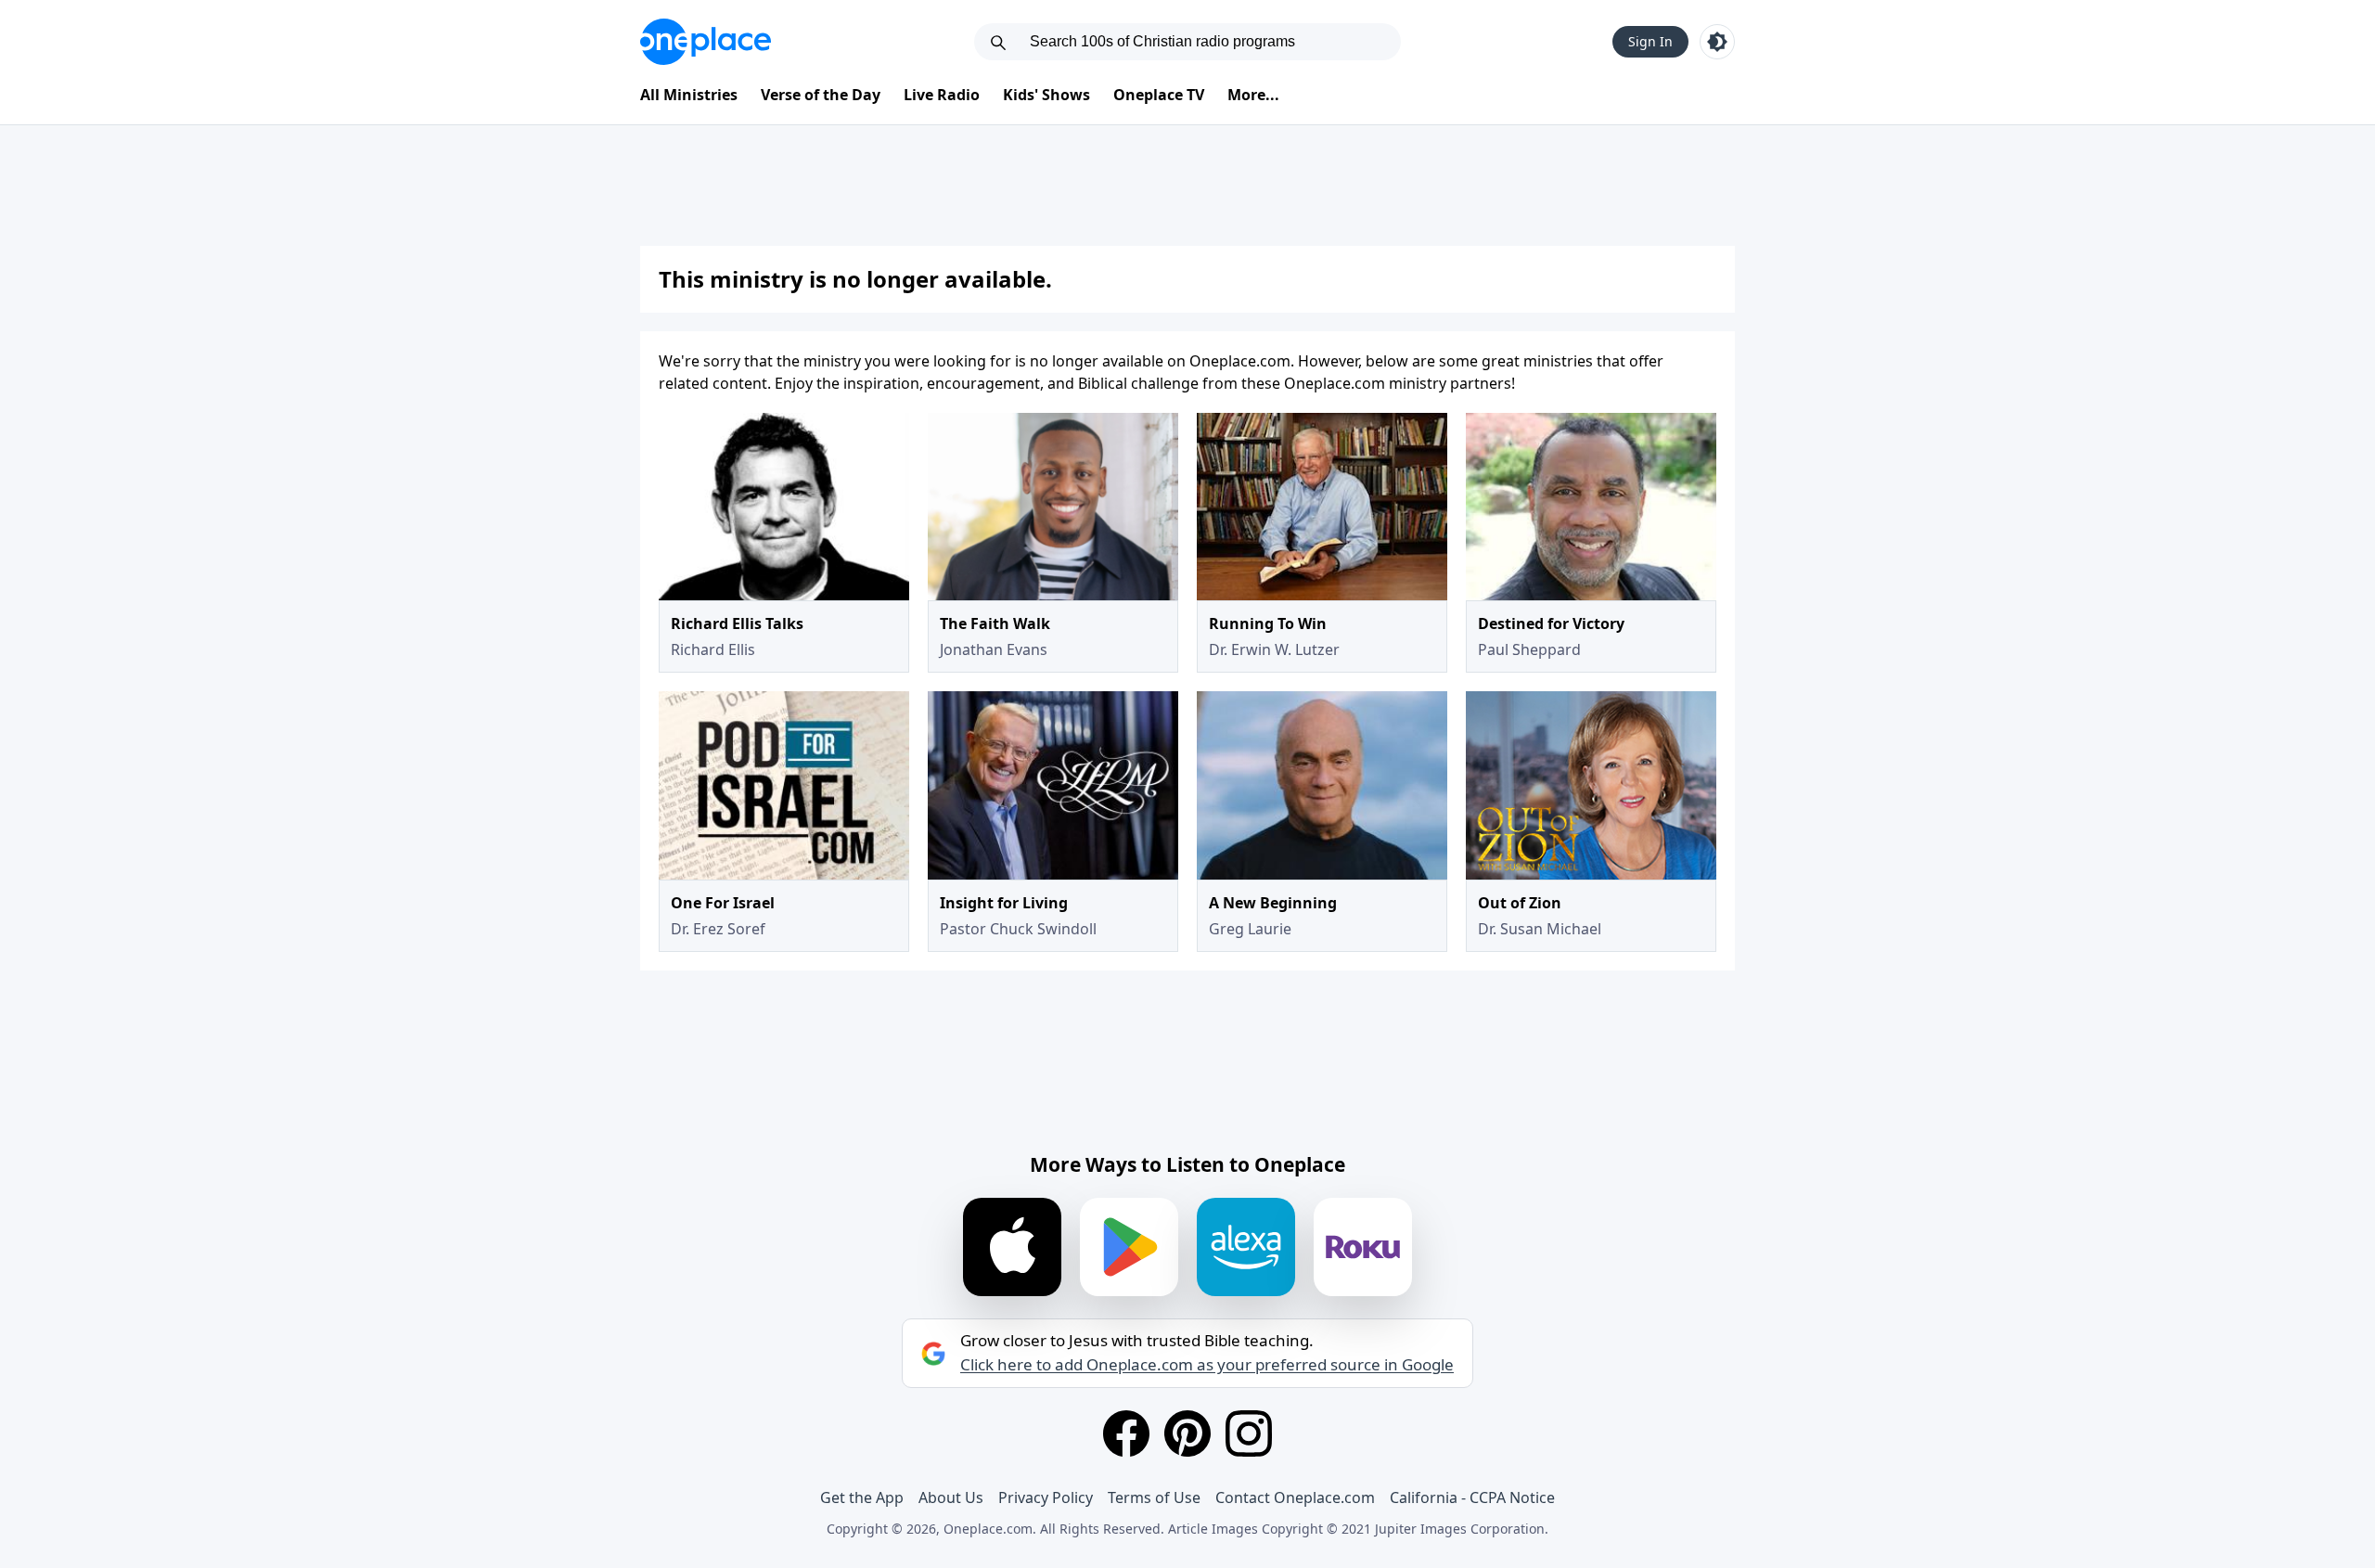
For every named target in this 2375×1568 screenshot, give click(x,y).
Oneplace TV (1159, 95)
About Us (951, 1497)
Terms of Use (1154, 1497)
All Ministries (689, 95)
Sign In (1650, 41)
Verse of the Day (821, 95)
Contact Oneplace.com (1295, 1497)
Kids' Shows (1046, 95)
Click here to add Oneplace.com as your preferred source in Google (1207, 1365)
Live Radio (942, 95)
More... (1253, 95)
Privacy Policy (1046, 1497)
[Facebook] (1126, 1433)
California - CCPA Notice (1472, 1497)
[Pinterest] (1187, 1433)
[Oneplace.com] (706, 42)
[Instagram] (1249, 1433)
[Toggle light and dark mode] (1717, 42)
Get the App (862, 1497)
